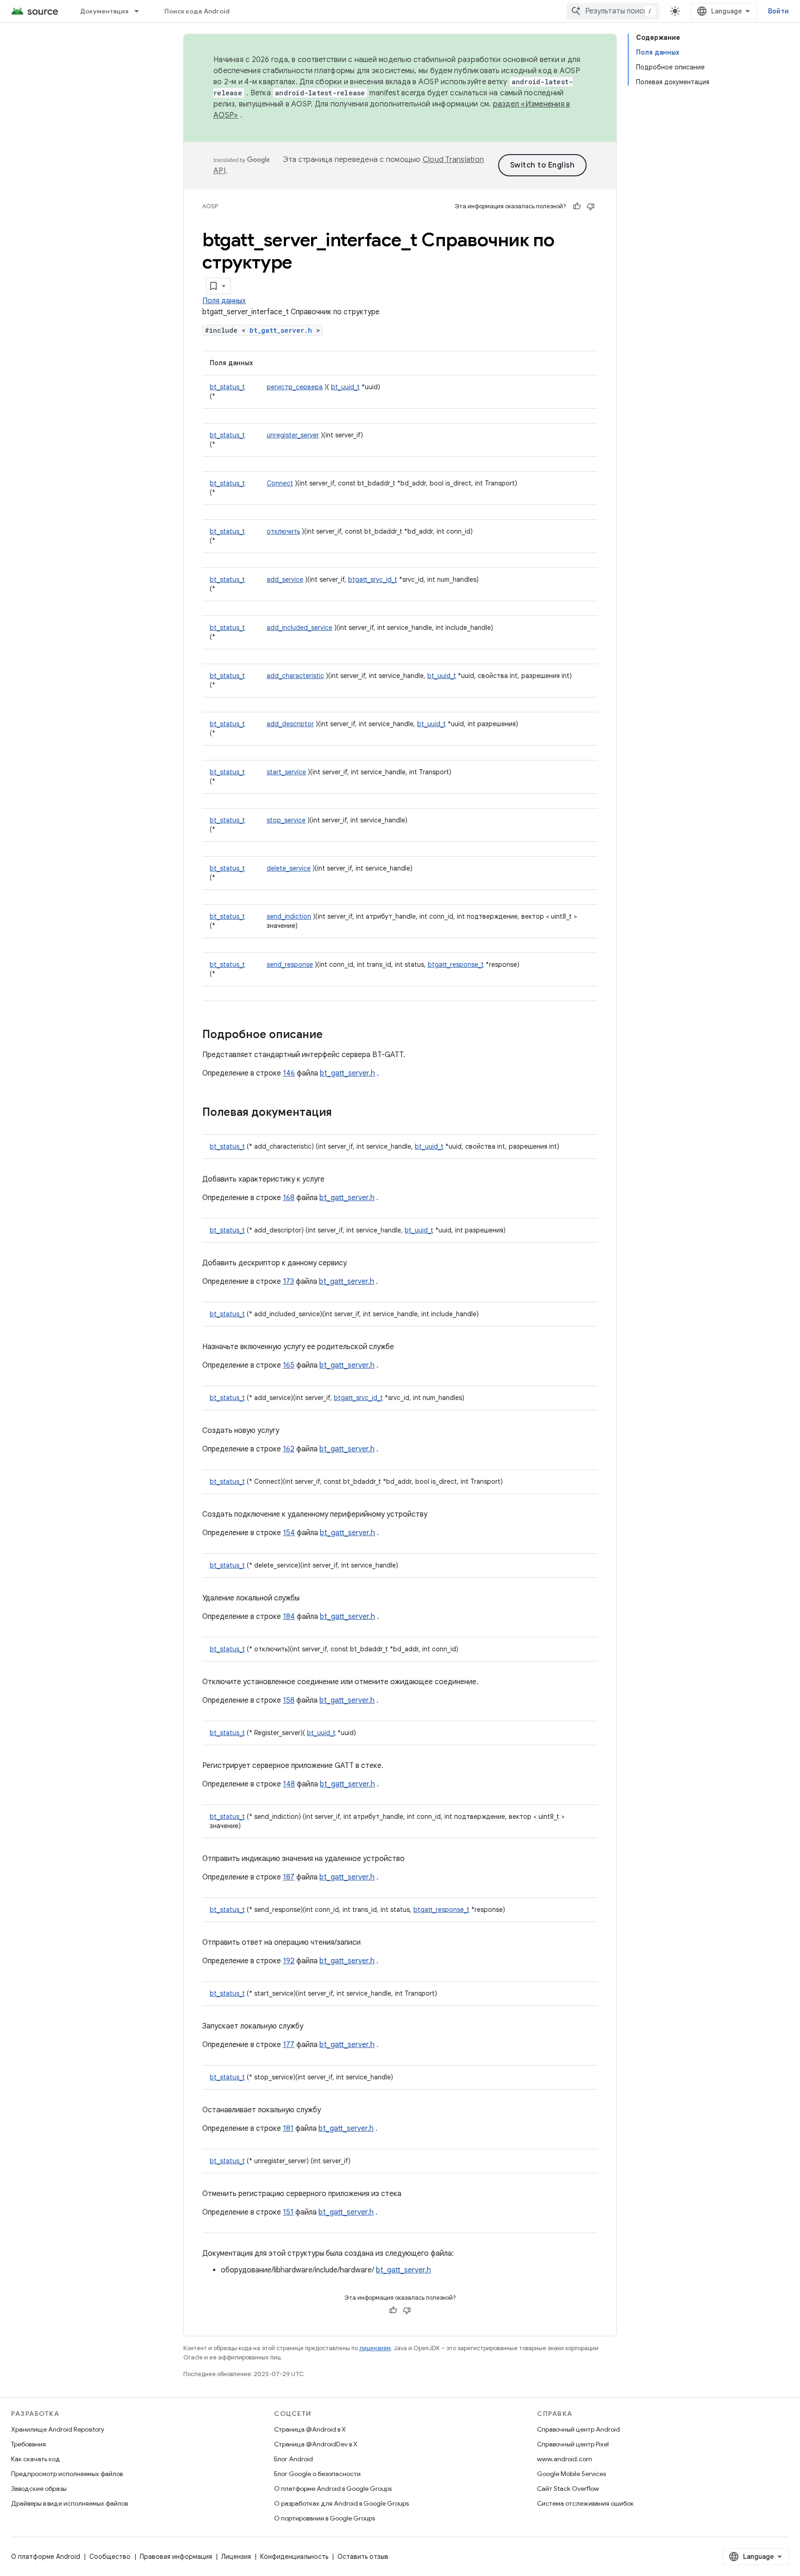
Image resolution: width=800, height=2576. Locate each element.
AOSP (210, 206)
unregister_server (293, 435)
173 (288, 1282)
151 (288, 2212)
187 (289, 1877)
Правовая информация (176, 2557)
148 (289, 1784)
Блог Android (294, 2459)
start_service (286, 772)
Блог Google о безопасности (317, 2474)
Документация (104, 11)
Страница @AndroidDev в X (316, 2444)
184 (289, 1617)
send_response (290, 964)
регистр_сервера (295, 387)
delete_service (289, 868)
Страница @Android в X (310, 2429)
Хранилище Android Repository (58, 2429)
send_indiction (289, 916)
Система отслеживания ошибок (585, 2503)
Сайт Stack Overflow (568, 2489)
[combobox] (613, 11)
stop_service (286, 820)
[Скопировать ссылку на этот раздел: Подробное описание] (332, 1035)
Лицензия (236, 2557)
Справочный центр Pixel (573, 2444)
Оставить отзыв (363, 2557)
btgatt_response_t (456, 964)
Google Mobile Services (572, 2474)
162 (289, 1449)
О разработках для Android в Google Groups (341, 2503)
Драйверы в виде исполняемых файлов (69, 2503)
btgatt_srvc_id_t (373, 579)
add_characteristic (295, 676)
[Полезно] (577, 206)
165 (289, 1365)
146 (289, 1073)
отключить (283, 531)
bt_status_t (227, 387)
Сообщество (110, 2557)
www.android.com (565, 2459)
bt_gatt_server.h (281, 330)
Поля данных (224, 301)
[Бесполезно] (591, 206)
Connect (280, 483)
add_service (285, 579)
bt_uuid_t (345, 387)
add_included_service (300, 628)
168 (289, 1198)
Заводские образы (39, 2489)
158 (289, 1700)
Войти (778, 11)
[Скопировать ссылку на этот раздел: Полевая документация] (341, 1113)
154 (289, 1533)
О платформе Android (46, 2557)
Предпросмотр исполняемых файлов (67, 2474)
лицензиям (375, 2348)
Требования (28, 2444)
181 (288, 2128)
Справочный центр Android (578, 2429)
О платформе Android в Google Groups (333, 2489)
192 (289, 1961)
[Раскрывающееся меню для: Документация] (141, 11)
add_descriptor (290, 724)
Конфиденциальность (294, 2557)
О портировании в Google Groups (325, 2518)
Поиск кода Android (197, 11)
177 (289, 2045)
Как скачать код (36, 2459)
